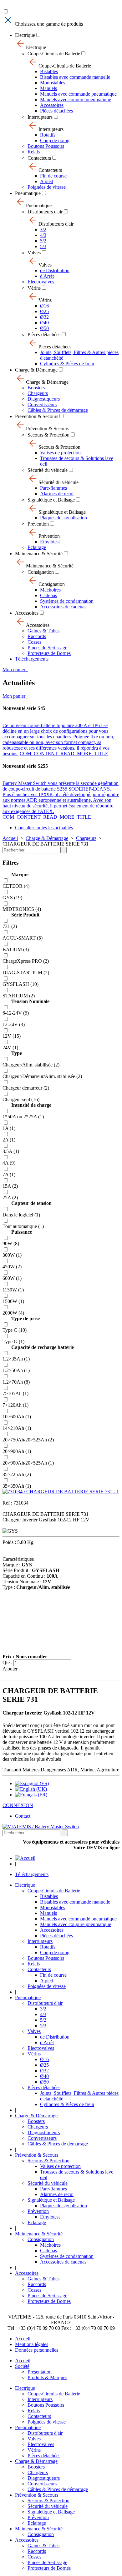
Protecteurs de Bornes (49, 653)
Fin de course (53, 176)
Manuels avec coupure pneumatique (76, 100)
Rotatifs (48, 135)
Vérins (34, 288)
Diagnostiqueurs (44, 399)
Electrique (25, 35)
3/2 (43, 230)
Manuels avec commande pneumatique (78, 94)
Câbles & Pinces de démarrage (58, 410)
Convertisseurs (42, 404)
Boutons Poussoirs (46, 146)
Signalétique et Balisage (51, 500)
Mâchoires (50, 590)
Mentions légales (32, 2344)
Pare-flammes (53, 488)
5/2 (43, 241)
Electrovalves (41, 282)
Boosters (36, 388)
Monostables (53, 83)
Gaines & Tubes (43, 631)
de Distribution (55, 270)
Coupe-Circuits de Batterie (54, 54)
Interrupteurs (40, 117)
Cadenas (48, 595)
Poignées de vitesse (47, 187)
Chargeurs (38, 393)
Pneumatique (28, 193)
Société (22, 2366)
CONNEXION (18, 1805)
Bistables (49, 71)
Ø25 (44, 311)
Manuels (48, 88)
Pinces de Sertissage (47, 648)
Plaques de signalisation (64, 518)
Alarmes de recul (57, 494)
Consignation (41, 572)
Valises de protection (60, 453)
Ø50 (44, 328)
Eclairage (37, 547)
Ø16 (44, 306)
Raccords (37, 636)
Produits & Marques (47, 2377)
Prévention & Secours (37, 416)
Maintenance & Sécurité (39, 554)
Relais (34, 152)
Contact (23, 1816)
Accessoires (52, 105)
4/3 (43, 235)
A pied (47, 181)
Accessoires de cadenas (63, 607)
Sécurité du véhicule (48, 470)
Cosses (34, 642)
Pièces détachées (56, 111)
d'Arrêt (47, 276)
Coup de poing (55, 140)
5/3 (43, 246)
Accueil (10, 838)
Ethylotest (50, 542)
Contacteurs (39, 158)
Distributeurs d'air (45, 212)
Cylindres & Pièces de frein (67, 364)
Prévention (38, 524)
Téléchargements (32, 659)
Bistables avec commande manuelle (75, 77)
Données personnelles (37, 2350)
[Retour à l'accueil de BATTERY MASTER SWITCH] (25, 1858)
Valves (34, 253)
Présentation (40, 2372)
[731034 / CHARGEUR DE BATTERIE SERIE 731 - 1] (61, 1492)
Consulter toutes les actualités (44, 828)
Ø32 (44, 317)
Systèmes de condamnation (67, 601)
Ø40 (44, 323)
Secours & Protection (48, 435)
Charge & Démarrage (36, 370)
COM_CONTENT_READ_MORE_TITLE (64, 754)
